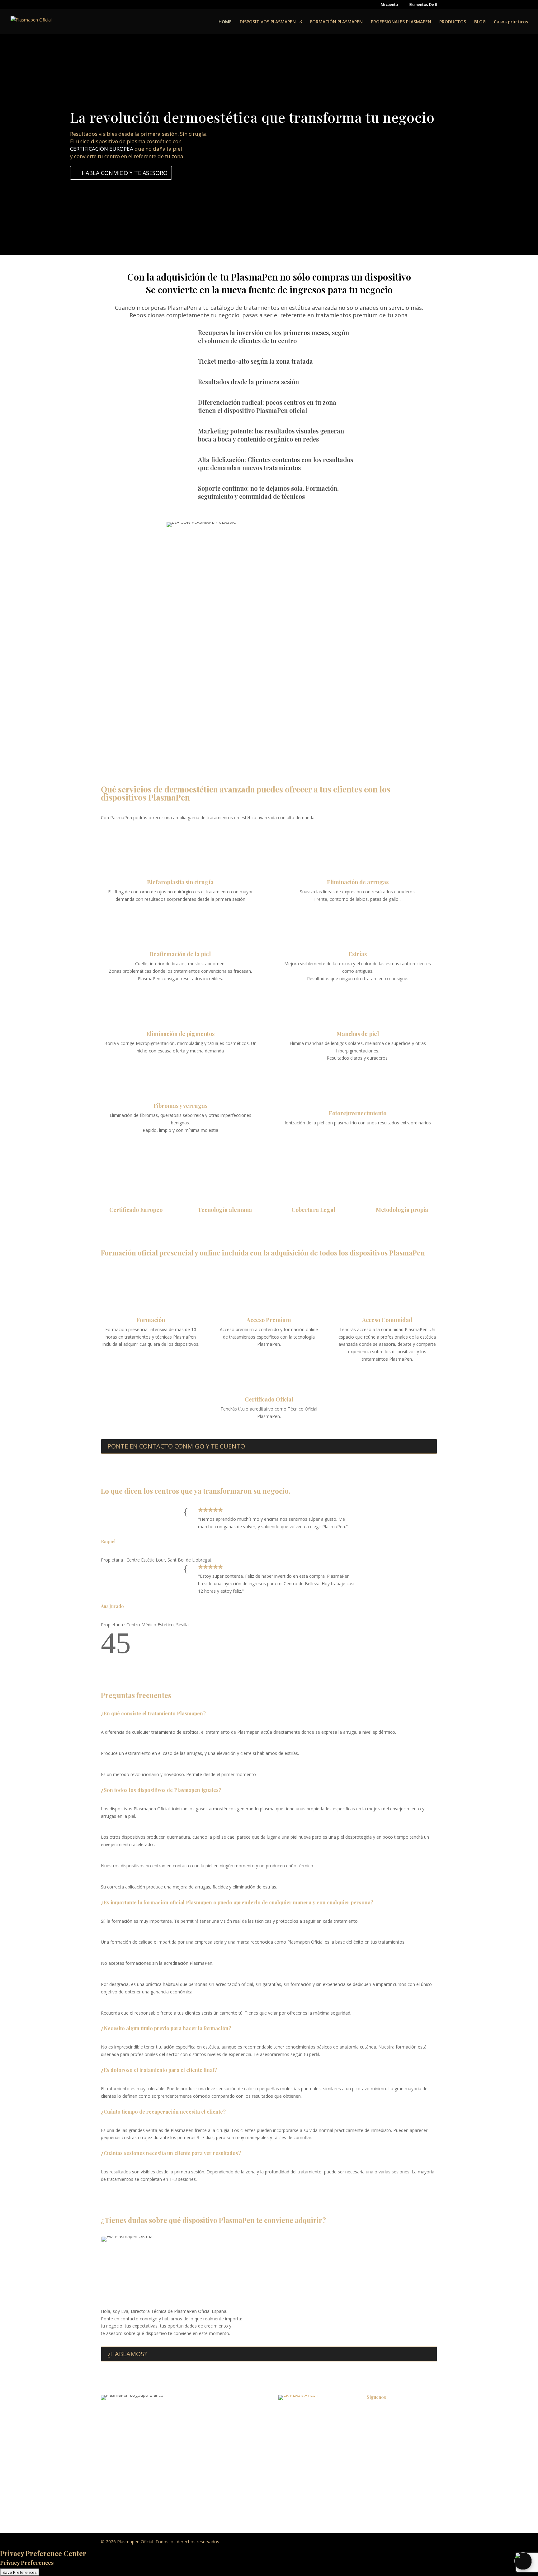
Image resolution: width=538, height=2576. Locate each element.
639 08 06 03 (149, 2451)
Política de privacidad (300, 2413)
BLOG (480, 22)
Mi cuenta (389, 5)
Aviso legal (289, 2425)
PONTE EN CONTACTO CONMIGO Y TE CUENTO (176, 1446)
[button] (108, 1651)
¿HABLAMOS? (127, 2354)
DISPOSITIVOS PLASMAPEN (268, 22)
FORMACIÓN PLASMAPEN (336, 22)
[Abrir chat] (523, 2561)
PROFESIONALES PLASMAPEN (401, 22)
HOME (225, 22)
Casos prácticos (511, 22)
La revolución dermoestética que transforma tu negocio (252, 117)
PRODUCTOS (453, 22)
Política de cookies (297, 2436)
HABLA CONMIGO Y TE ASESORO (125, 173)
